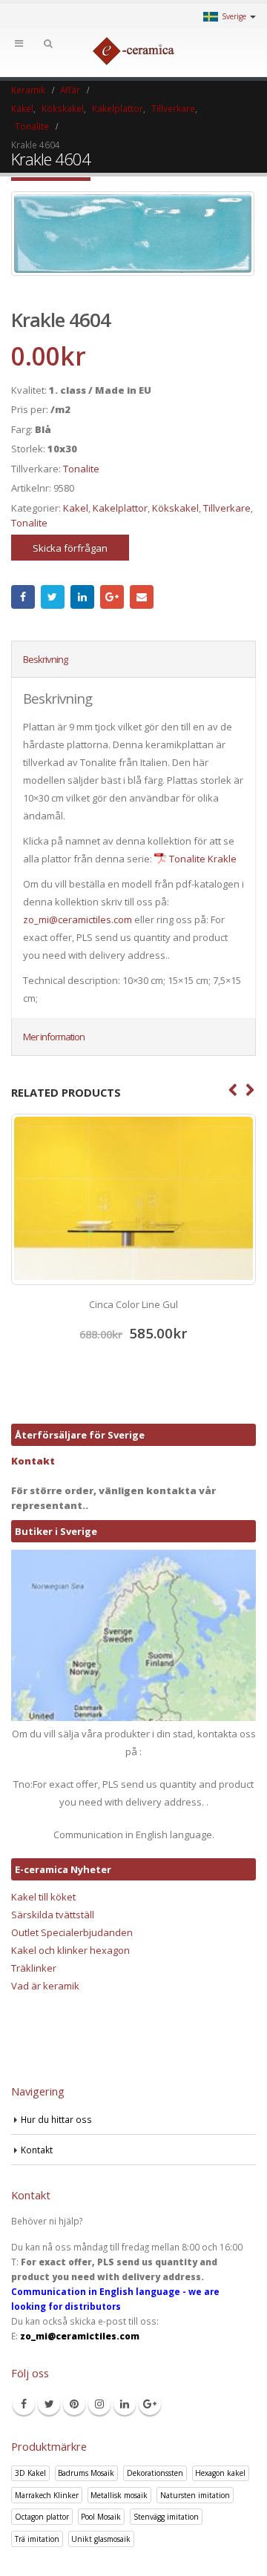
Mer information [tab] (54, 1037)
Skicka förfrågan (70, 548)
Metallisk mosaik (119, 2495)
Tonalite (81, 469)
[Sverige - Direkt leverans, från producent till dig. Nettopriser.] (133, 51)
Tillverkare (227, 508)
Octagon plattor (42, 2517)
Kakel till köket (43, 1897)
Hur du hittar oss (56, 2119)
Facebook (23, 597)
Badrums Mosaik (86, 2473)
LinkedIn (82, 597)
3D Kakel (30, 2473)
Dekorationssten (155, 2473)
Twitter (53, 597)
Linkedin (125, 2404)
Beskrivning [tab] (45, 659)
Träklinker (34, 1968)
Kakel (76, 508)
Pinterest (74, 2404)
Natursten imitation (195, 2495)
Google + (112, 597)
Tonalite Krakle (203, 859)
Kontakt (33, 1461)
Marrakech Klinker (47, 2495)
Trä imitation (37, 2539)
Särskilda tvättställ (53, 1915)
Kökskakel (175, 508)
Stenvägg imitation (166, 2517)
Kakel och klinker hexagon (70, 1950)
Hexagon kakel (220, 2473)
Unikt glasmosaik (101, 2539)
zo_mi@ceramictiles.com (78, 919)
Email (142, 597)
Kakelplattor (120, 508)
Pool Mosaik (101, 2517)
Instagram (99, 2404)
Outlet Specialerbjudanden (72, 1932)
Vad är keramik (45, 1986)
